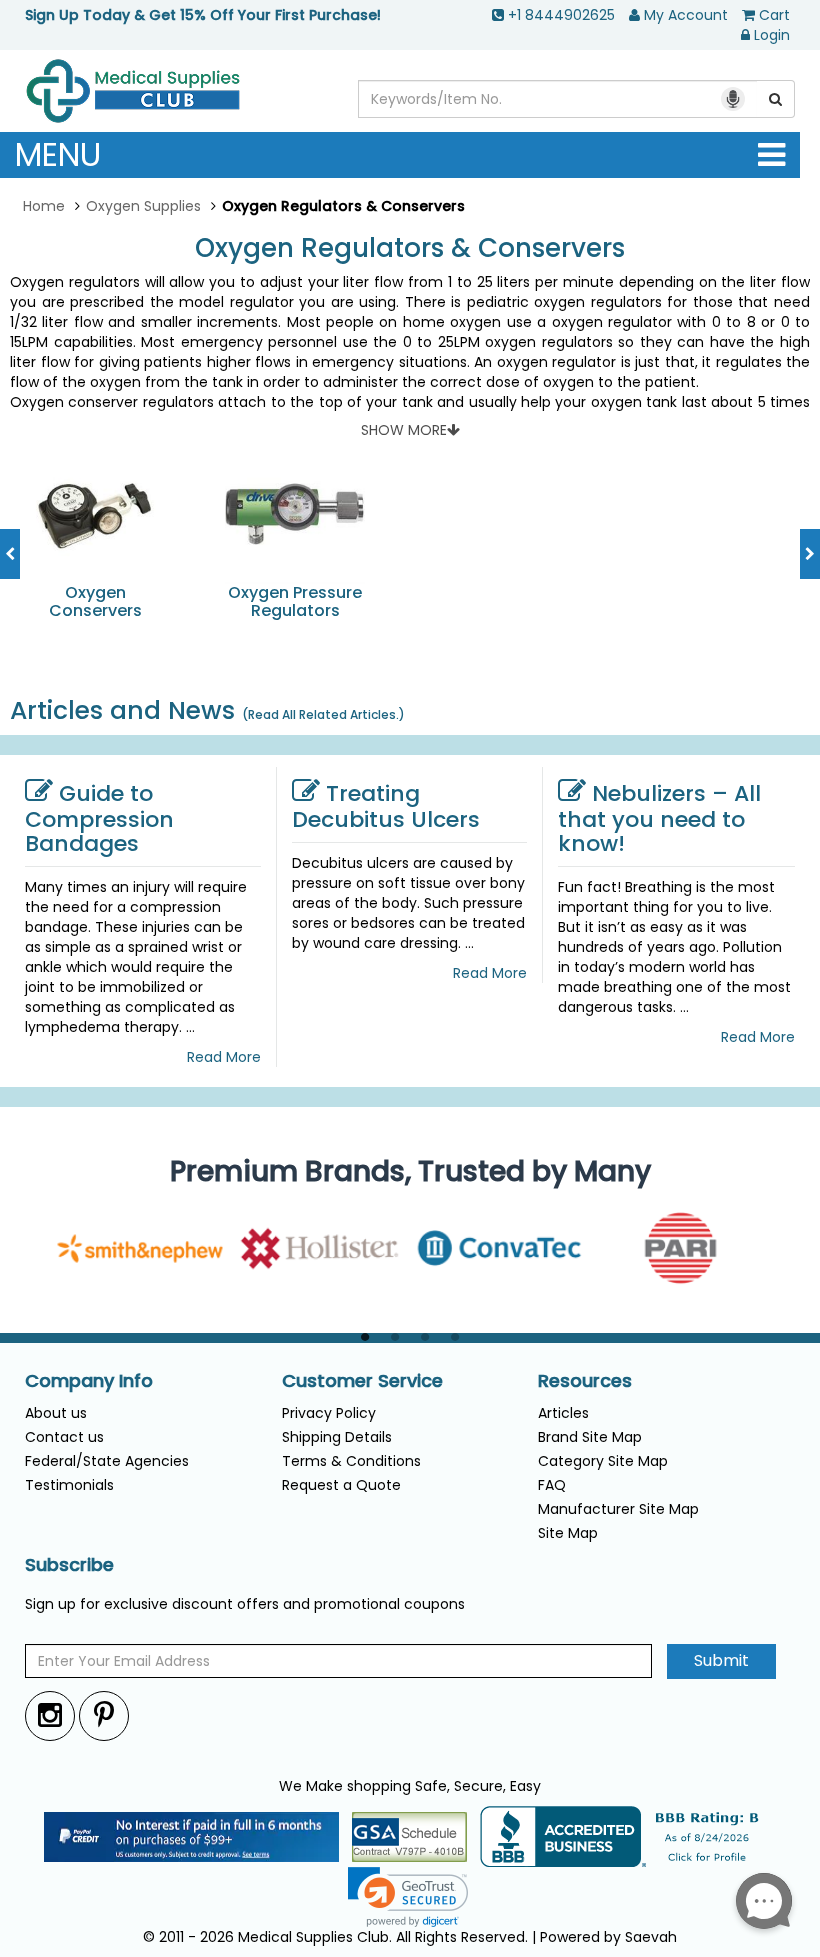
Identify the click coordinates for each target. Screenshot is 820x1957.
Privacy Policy (329, 1413)
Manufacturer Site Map (618, 1509)
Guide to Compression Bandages (99, 818)
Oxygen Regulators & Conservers (410, 248)
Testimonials (69, 1485)
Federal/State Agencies (107, 1461)
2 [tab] (395, 1338)
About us (56, 1413)
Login (772, 35)
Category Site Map (603, 1461)
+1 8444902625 (561, 15)
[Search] (776, 99)
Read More (224, 1057)
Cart (774, 15)
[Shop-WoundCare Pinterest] (104, 1715)
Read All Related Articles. (323, 714)
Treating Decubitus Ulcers (386, 806)
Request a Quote (341, 1485)
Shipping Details (337, 1437)
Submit (721, 1660)
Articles (563, 1413)
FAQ (552, 1485)
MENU (58, 154)
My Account (686, 15)
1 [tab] (365, 1338)
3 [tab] (425, 1338)
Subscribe (69, 1565)
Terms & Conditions (351, 1461)
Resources (585, 1381)
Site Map (568, 1533)
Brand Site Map (590, 1437)
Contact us (64, 1437)
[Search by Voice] (733, 99)
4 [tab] (455, 1338)
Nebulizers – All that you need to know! (659, 818)
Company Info (89, 1381)
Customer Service (362, 1381)
